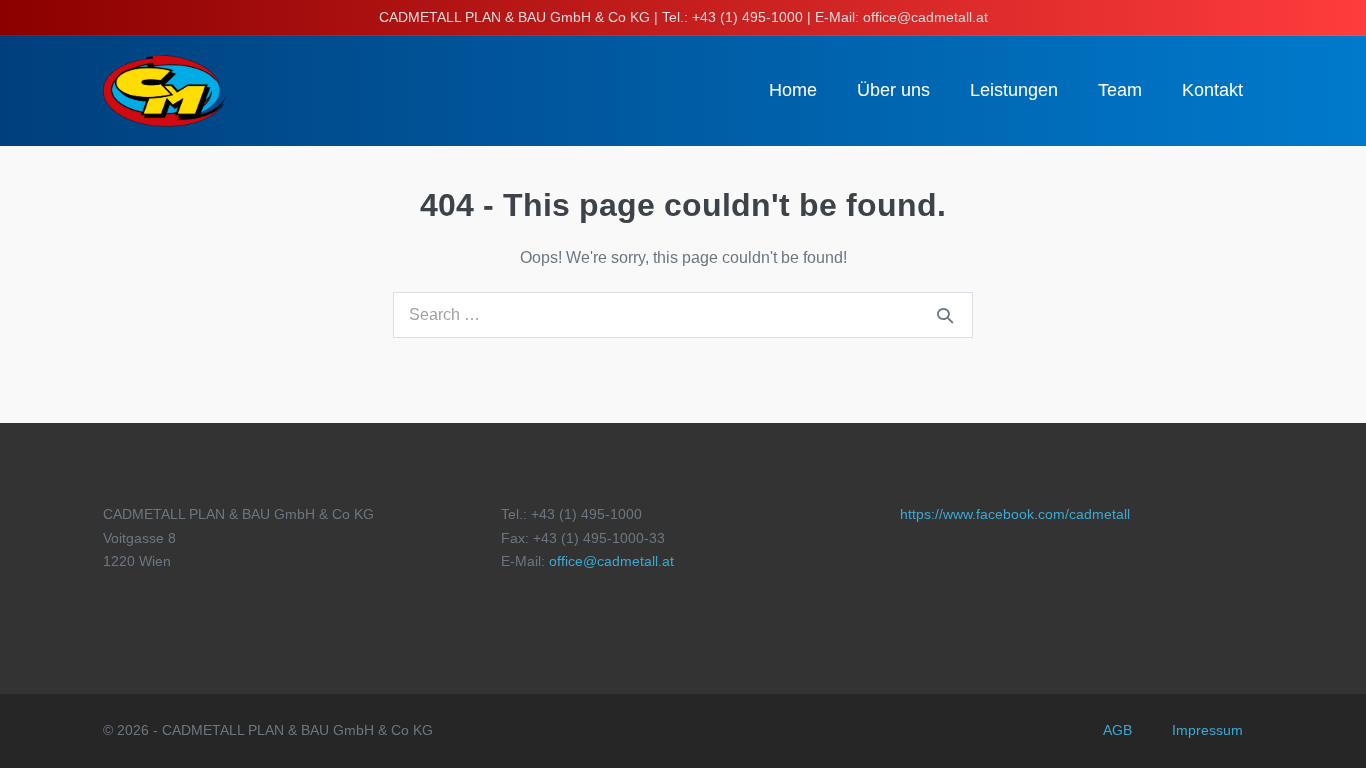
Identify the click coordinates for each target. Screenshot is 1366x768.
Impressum (1207, 730)
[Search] (945, 315)
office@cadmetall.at (611, 561)
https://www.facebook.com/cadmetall (1015, 514)
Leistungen (1014, 90)
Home (793, 90)
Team (1120, 90)
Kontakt (1212, 90)
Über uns (893, 90)
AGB (1117, 730)
